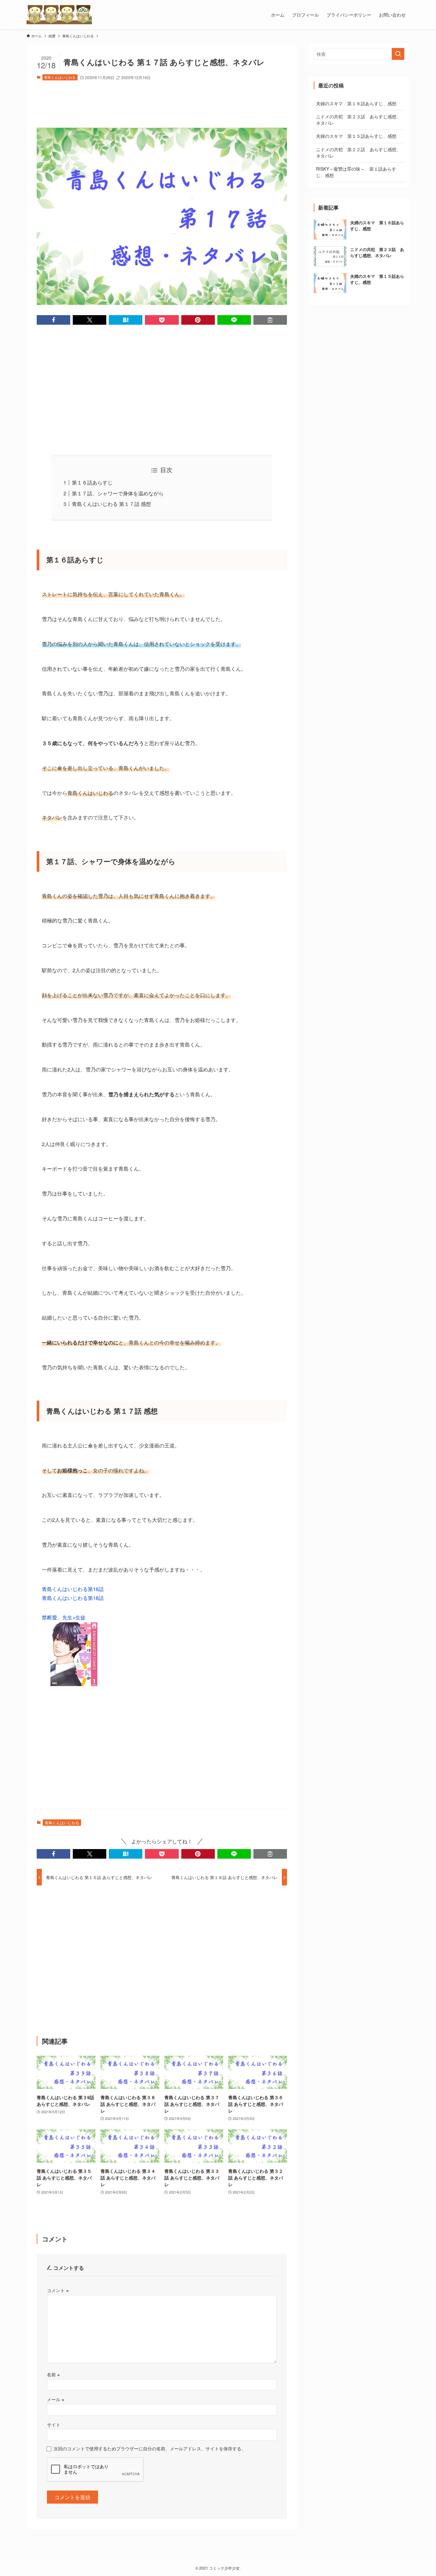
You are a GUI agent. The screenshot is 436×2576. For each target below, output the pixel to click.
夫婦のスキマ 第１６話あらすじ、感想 (356, 103)
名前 (53, 2374)
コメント (58, 2290)
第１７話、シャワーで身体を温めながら (118, 493)
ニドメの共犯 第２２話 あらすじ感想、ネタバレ (358, 152)
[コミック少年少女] (59, 15)
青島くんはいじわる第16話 (73, 1589)
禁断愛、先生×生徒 (64, 1617)
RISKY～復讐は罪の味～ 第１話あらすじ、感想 (356, 172)
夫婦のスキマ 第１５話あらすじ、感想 (356, 136)
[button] (53, 320)
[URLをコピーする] (270, 320)
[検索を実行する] (398, 54)
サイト (54, 2424)
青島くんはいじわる (60, 77)
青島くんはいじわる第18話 (73, 1598)
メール (56, 2399)
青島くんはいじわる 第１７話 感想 (111, 504)
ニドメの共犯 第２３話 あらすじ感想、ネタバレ (358, 120)
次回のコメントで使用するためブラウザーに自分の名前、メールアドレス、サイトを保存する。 (150, 2448)
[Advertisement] (162, 101)
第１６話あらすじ (92, 482)
